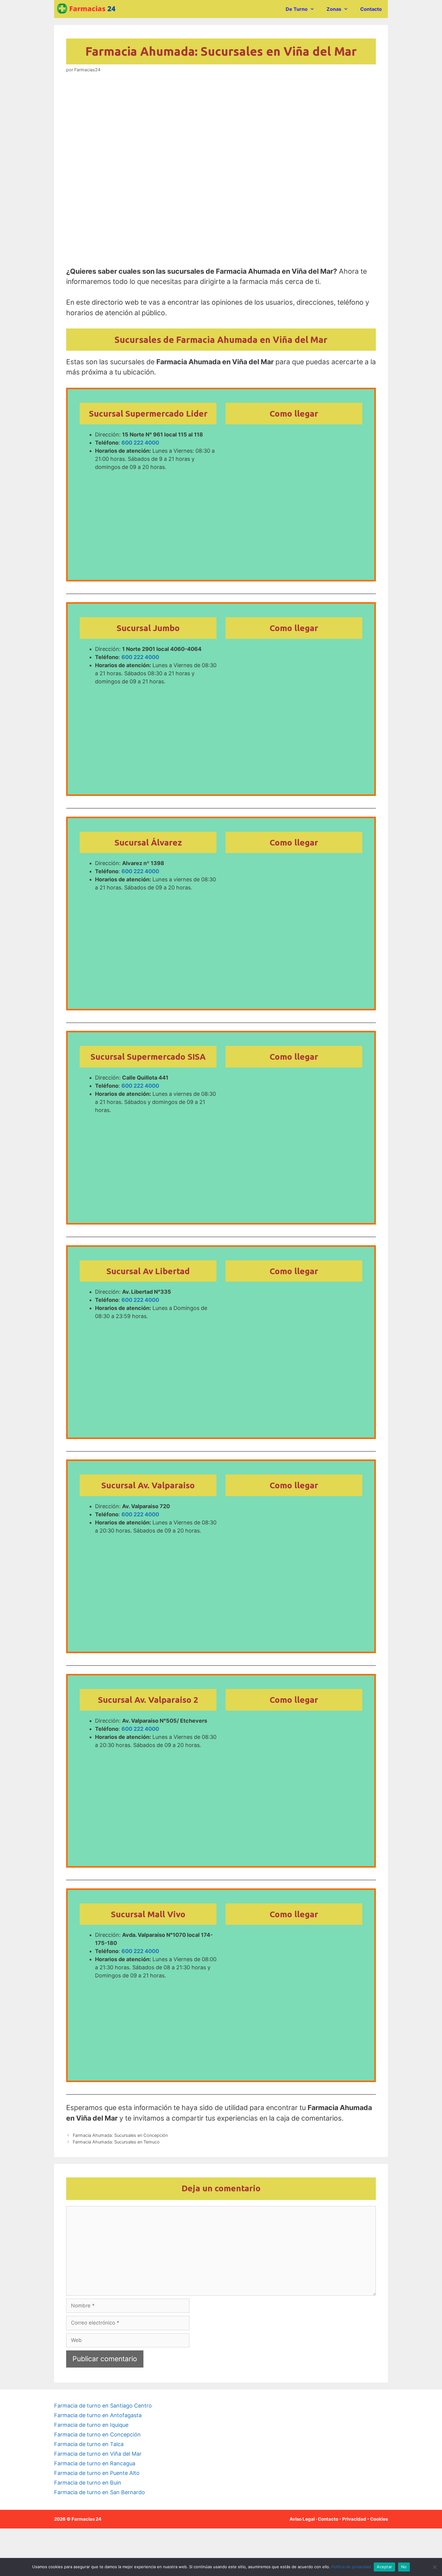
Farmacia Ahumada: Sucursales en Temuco (116, 2142)
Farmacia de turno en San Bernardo (100, 2492)
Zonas (334, 9)
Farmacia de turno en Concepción (97, 2434)
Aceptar (384, 2567)
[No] (434, 2567)
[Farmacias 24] (89, 9)
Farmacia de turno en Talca (89, 2444)
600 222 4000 (140, 443)
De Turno (297, 9)
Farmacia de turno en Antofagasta (98, 2415)
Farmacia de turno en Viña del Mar (98, 2454)
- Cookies (378, 2519)
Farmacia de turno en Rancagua (95, 2463)
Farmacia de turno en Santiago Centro (103, 2406)
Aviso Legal (302, 2519)
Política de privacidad (351, 2567)
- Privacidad (353, 2519)
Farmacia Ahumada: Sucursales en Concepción (120, 2135)
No (404, 2567)
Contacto (371, 9)
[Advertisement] (221, 128)
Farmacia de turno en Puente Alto (97, 2473)
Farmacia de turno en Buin (88, 2483)
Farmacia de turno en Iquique (91, 2425)
